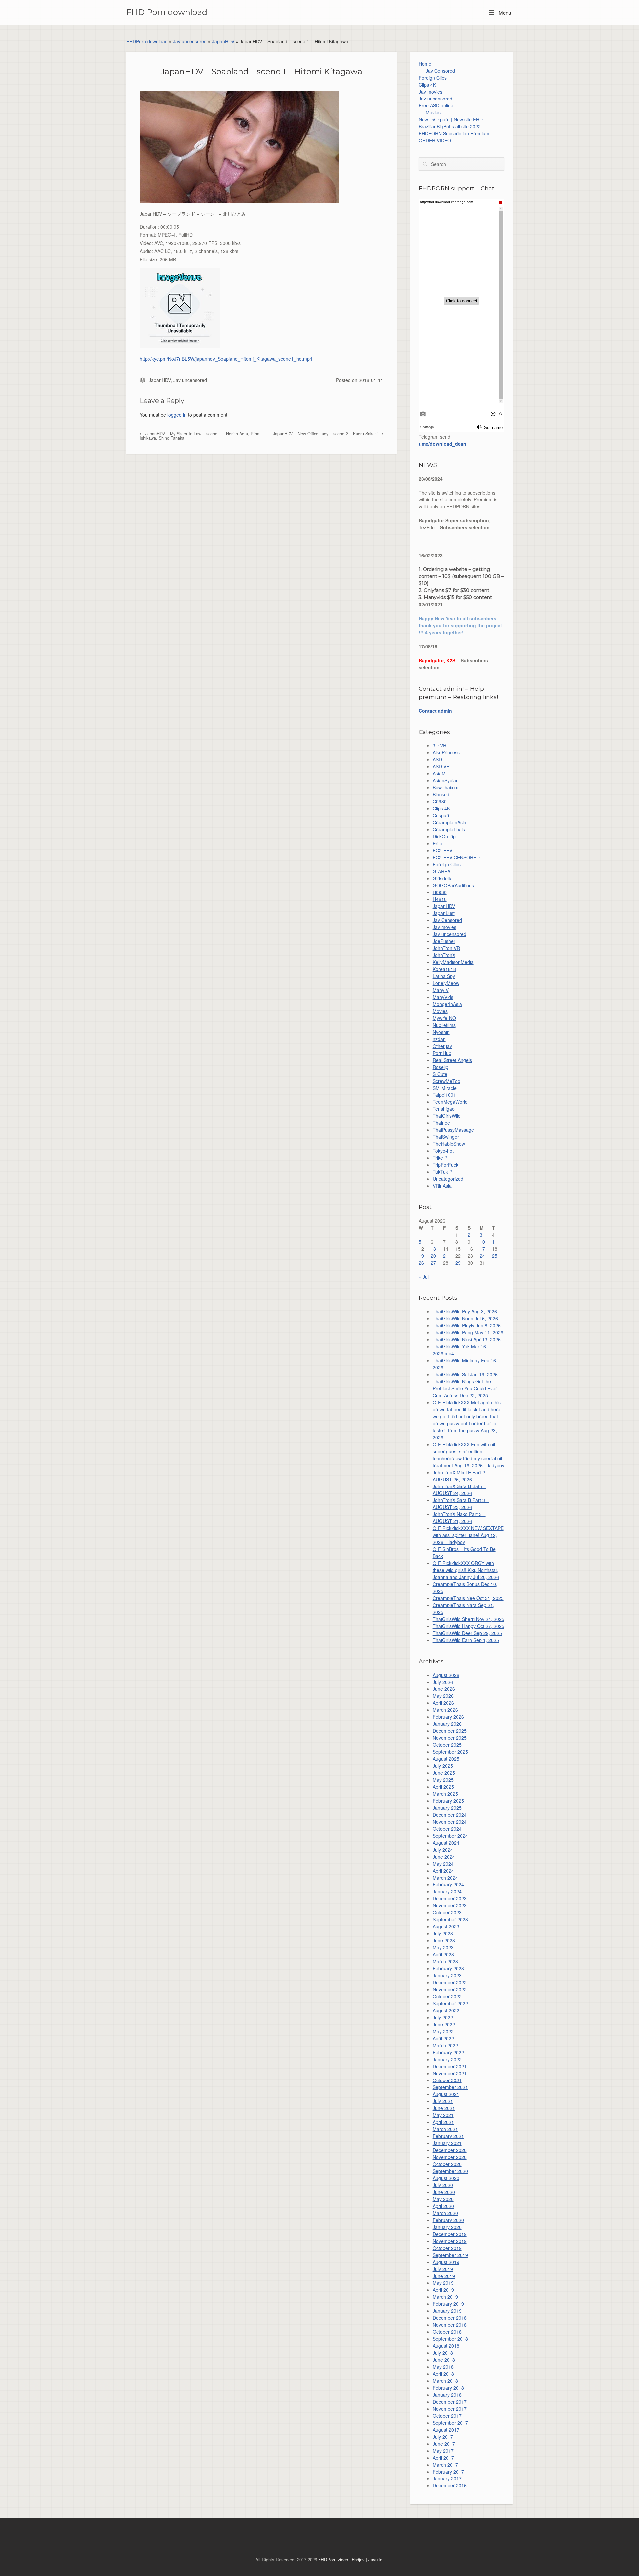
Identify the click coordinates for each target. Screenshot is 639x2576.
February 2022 (448, 2052)
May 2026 (443, 1696)
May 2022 (443, 2031)
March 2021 (445, 2129)
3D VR (439, 745)
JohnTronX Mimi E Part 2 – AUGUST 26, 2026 (461, 1476)
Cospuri (441, 815)
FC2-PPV (442, 850)
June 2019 (444, 2276)
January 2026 (447, 1724)
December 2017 (450, 2402)
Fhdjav (358, 2560)
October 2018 (447, 2332)
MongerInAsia (447, 1004)
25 (495, 1256)
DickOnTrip (444, 836)
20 (433, 1256)
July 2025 (443, 1766)
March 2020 (445, 2213)
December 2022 (450, 1982)
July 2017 (443, 2437)
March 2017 (445, 2465)
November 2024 (450, 1822)
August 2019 (446, 2262)
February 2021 (448, 2136)
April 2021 (443, 2122)
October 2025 (447, 1745)
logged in (177, 415)
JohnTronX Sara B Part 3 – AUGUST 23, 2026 (461, 1504)
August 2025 (446, 1759)
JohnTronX (444, 955)
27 (433, 1263)
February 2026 (448, 1717)
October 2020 (447, 2164)
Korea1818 (444, 969)
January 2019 (447, 2311)
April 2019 (443, 2290)
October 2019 (447, 2248)
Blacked (441, 794)
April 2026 (443, 1703)
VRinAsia (442, 1186)
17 (482, 1249)
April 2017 (443, 2458)
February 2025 (448, 1801)
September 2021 (450, 2087)
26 (421, 1263)
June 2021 (444, 2108)
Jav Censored (440, 71)
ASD (437, 759)
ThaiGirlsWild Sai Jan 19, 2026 (465, 1374)
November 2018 (450, 2325)
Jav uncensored (190, 41)
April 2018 (443, 2374)
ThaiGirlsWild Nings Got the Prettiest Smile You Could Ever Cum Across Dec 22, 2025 (465, 1388)
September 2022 (450, 2003)
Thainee (441, 1123)
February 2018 (448, 2388)
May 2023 (443, 1947)
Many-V (441, 990)
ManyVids (443, 997)
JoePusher (444, 941)
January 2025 (447, 1808)
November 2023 (450, 1905)
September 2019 (450, 2255)
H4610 (440, 899)
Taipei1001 (444, 1095)
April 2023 (443, 1954)
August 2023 (446, 1926)
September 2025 (450, 1752)
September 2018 (450, 2339)
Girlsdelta (443, 878)
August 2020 (446, 2178)
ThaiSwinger (446, 1137)
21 (446, 1256)
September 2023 (450, 1919)
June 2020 (444, 2192)
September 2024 (450, 1836)
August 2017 (446, 2430)
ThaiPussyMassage (453, 1130)
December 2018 (450, 2318)
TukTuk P (442, 1172)
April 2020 (443, 2206)
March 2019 (445, 2297)
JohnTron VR (446, 948)
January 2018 (447, 2395)
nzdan (439, 1039)
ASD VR (441, 766)
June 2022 (444, 2024)
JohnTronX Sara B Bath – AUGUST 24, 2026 (459, 1490)
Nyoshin (441, 1032)
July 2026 (443, 1682)
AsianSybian (446, 780)
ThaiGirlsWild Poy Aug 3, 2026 (465, 1311)
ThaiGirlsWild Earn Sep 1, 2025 (466, 1640)
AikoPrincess (446, 752)
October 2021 (447, 2080)
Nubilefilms (444, 1025)
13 (433, 1249)
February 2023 (448, 1968)
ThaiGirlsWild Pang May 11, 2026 (468, 1332)
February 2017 (448, 2472)
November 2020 (450, 2157)
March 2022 (445, 2045)
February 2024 (448, 1884)
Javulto (375, 2560)
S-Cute (440, 1074)
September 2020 (450, 2171)
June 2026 (444, 1689)
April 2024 (443, 1871)
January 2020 (447, 2227)
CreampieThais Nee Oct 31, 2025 (468, 1598)
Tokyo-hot (443, 1151)
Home (425, 64)
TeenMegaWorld (450, 1102)
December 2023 (450, 1898)
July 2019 (443, 2269)
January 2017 (447, 2478)
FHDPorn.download (147, 41)
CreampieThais (449, 829)
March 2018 (445, 2381)
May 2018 (443, 2367)
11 (495, 1242)
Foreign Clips (433, 78)
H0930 (440, 892)
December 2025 (450, 1731)
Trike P (440, 1158)
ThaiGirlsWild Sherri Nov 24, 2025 (468, 1619)
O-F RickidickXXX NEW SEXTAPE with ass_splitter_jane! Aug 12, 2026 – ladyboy (468, 1535)
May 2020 (443, 2199)
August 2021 (446, 2094)
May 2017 (443, 2451)
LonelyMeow (446, 983)
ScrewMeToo (446, 1081)
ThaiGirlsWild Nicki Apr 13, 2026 (467, 1339)
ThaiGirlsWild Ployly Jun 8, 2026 (467, 1325)
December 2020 (450, 2150)
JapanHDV (223, 41)
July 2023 (443, 1933)
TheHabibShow (449, 1144)
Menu (504, 12)
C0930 (440, 801)
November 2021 (450, 2073)
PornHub (442, 1053)
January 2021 (447, 2143)
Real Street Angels (452, 1060)
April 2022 (443, 2038)
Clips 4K (427, 85)
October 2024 (447, 1829)
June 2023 (444, 1940)
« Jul (424, 1277)
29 (458, 1263)
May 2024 (443, 1864)
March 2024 (445, 1878)
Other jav (442, 1046)
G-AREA (441, 871)
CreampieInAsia (449, 822)
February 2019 (448, 2304)
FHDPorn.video (333, 2560)
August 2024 (446, 1843)
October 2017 (447, 2416)
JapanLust (444, 913)
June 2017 (444, 2444)
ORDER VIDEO (435, 140)
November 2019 (450, 2241)
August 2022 (446, 2010)
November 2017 (450, 2409)
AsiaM (439, 773)
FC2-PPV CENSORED (456, 857)
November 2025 (450, 1738)
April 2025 (443, 1787)
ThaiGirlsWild (447, 1116)
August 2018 (446, 2346)
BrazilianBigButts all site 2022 (450, 126)
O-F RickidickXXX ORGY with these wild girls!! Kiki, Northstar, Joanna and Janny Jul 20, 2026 (466, 1570)
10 (482, 1242)
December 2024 (450, 1815)
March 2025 (445, 1794)
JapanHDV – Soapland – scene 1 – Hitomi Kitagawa (262, 71)
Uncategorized (448, 1179)
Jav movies (430, 92)
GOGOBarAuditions (453, 885)
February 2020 (448, 2220)
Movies (433, 112)
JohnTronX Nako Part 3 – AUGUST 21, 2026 (459, 1518)
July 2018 (443, 2353)
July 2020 (443, 2185)
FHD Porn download (167, 12)
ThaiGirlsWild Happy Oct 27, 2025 (468, 1626)
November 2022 (450, 1989)
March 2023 (445, 1961)
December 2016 (450, 2485)
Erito (437, 843)
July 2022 (443, 2017)
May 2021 (443, 2115)
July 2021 (443, 2101)
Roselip (440, 1067)
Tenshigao (444, 1109)
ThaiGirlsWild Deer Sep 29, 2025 (467, 1633)
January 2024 (447, 1891)
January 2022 (447, 2059)
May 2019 (443, 2283)
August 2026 (446, 1675)
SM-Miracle (445, 1088)
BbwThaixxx (445, 787)
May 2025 (443, 1780)
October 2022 (447, 1996)
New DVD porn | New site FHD (451, 119)
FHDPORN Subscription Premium (454, 133)
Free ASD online (436, 105)
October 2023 (447, 1912)
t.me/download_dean (442, 444)
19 (421, 1256)
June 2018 (444, 2360)
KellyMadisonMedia (453, 962)
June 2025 (444, 1773)
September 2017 (450, 2423)
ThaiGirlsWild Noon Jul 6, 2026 (465, 1318)
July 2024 (443, 1850)
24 (482, 1256)
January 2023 (447, 1975)
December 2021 (450, 2066)
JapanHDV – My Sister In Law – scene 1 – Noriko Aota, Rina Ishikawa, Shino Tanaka (200, 436)
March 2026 (445, 1710)
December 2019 (450, 2234)
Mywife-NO (444, 1018)
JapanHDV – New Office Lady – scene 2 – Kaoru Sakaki (326, 434)
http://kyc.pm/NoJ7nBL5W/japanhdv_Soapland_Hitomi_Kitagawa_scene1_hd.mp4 (226, 359)
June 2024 (444, 1857)
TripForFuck (445, 1165)
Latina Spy (444, 976)
